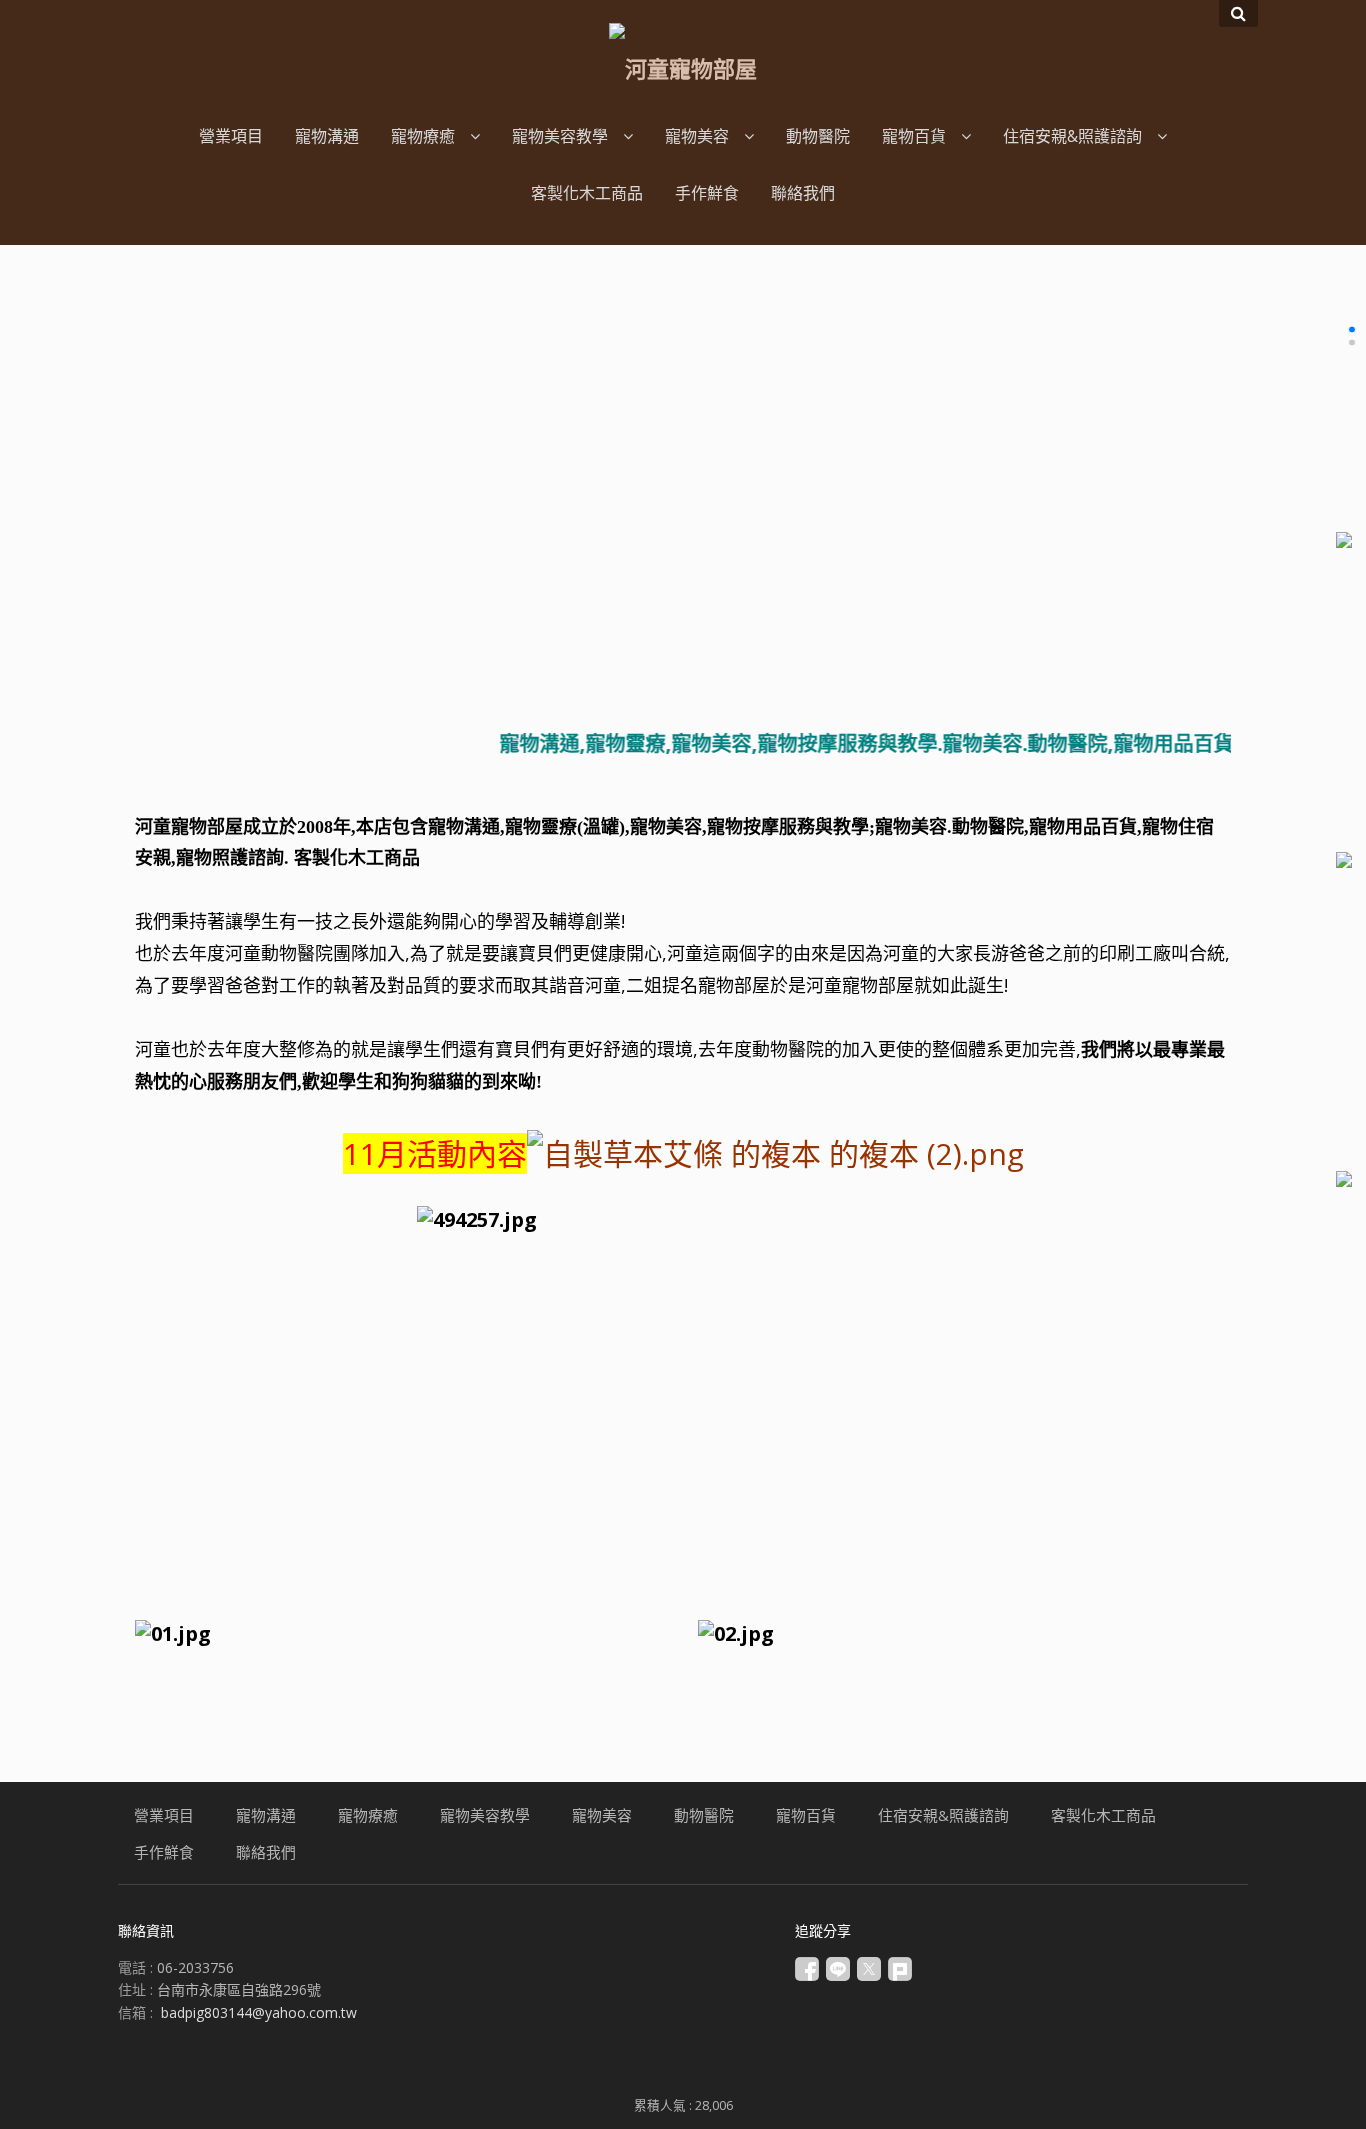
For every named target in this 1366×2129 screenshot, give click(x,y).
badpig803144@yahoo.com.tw (259, 2012)
